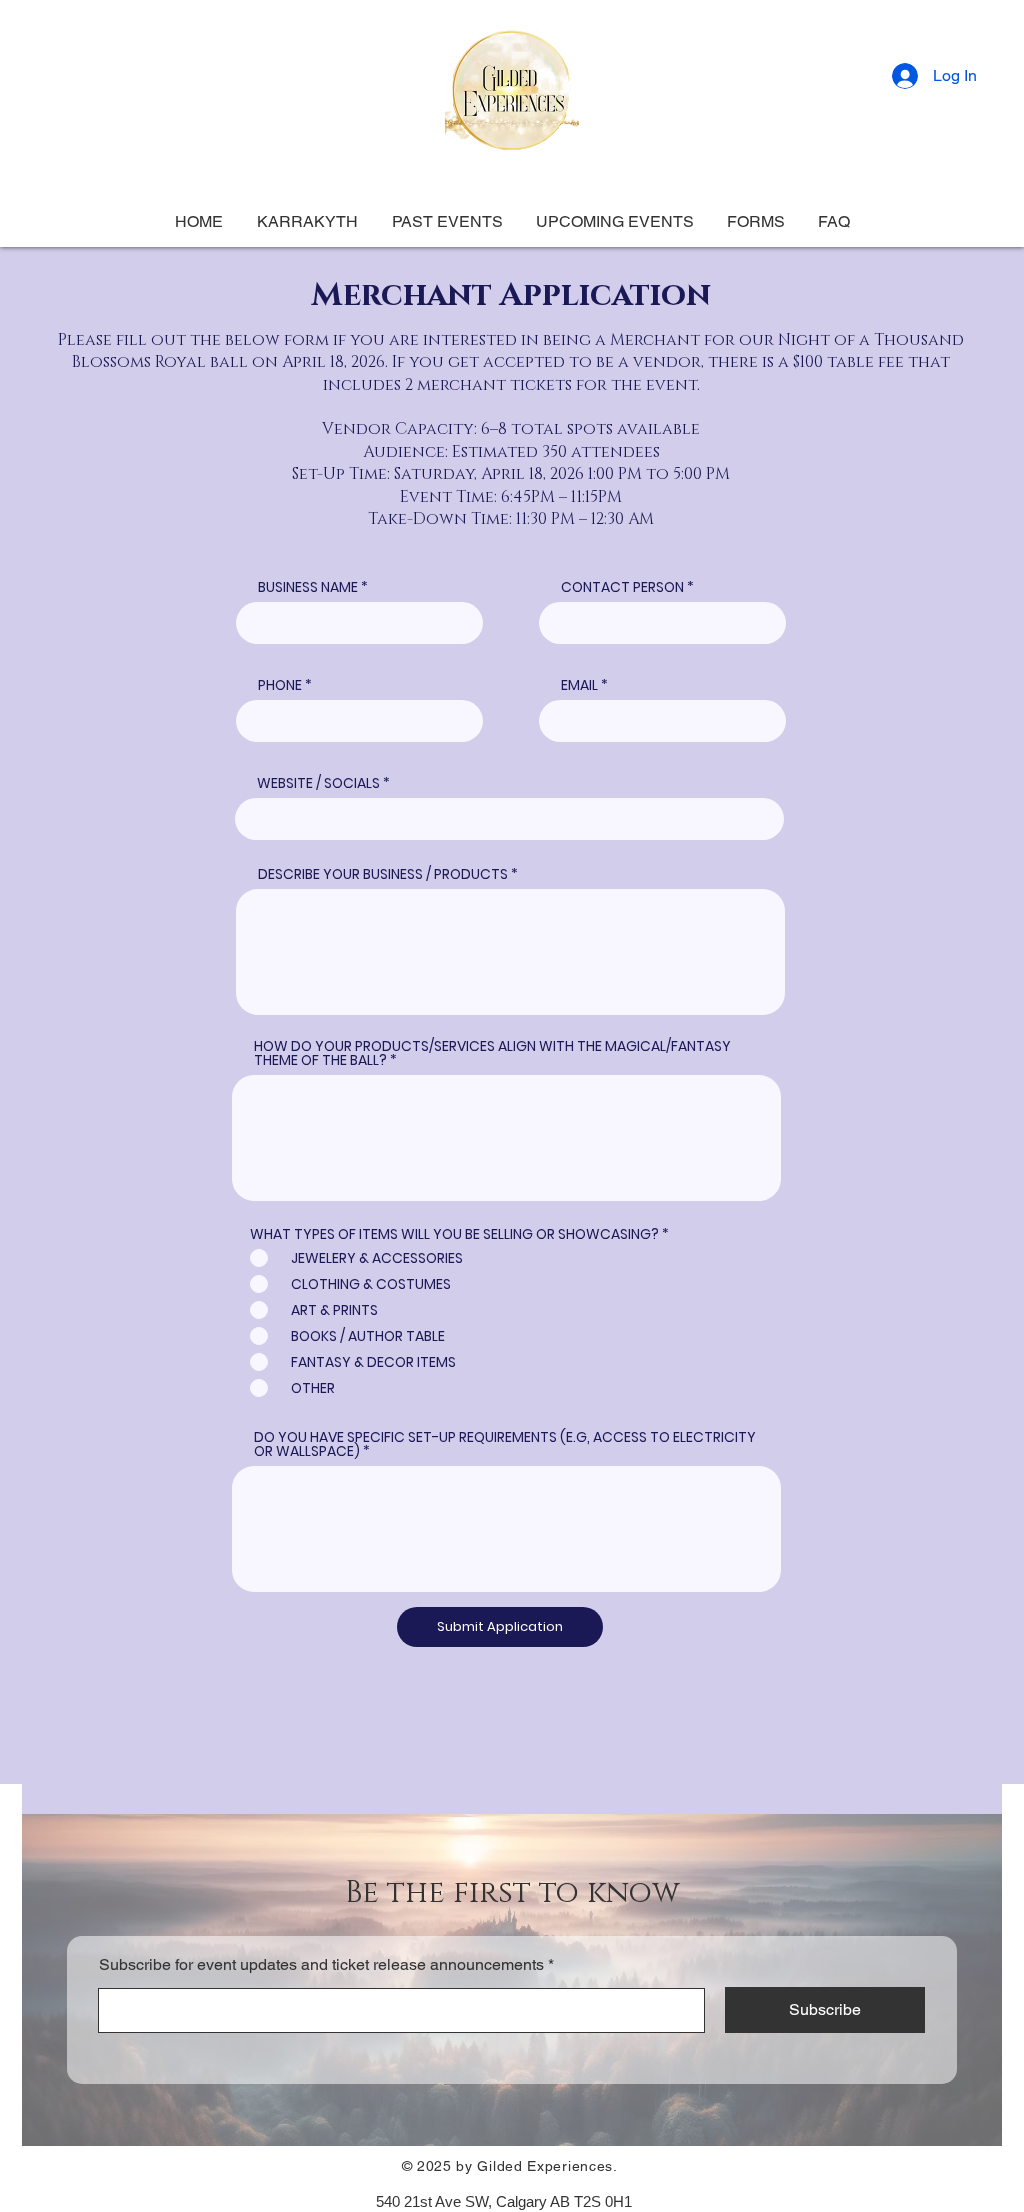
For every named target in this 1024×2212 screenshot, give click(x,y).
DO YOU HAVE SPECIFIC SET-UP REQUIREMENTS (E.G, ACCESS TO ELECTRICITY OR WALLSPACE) (505, 1444)
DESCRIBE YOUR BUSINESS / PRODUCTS (383, 874)
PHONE (280, 685)
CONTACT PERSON (622, 587)
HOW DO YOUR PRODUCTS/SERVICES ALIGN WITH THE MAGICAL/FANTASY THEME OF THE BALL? (492, 1053)
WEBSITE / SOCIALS (318, 783)
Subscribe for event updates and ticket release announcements (321, 1965)
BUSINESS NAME (308, 587)
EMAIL (579, 685)
